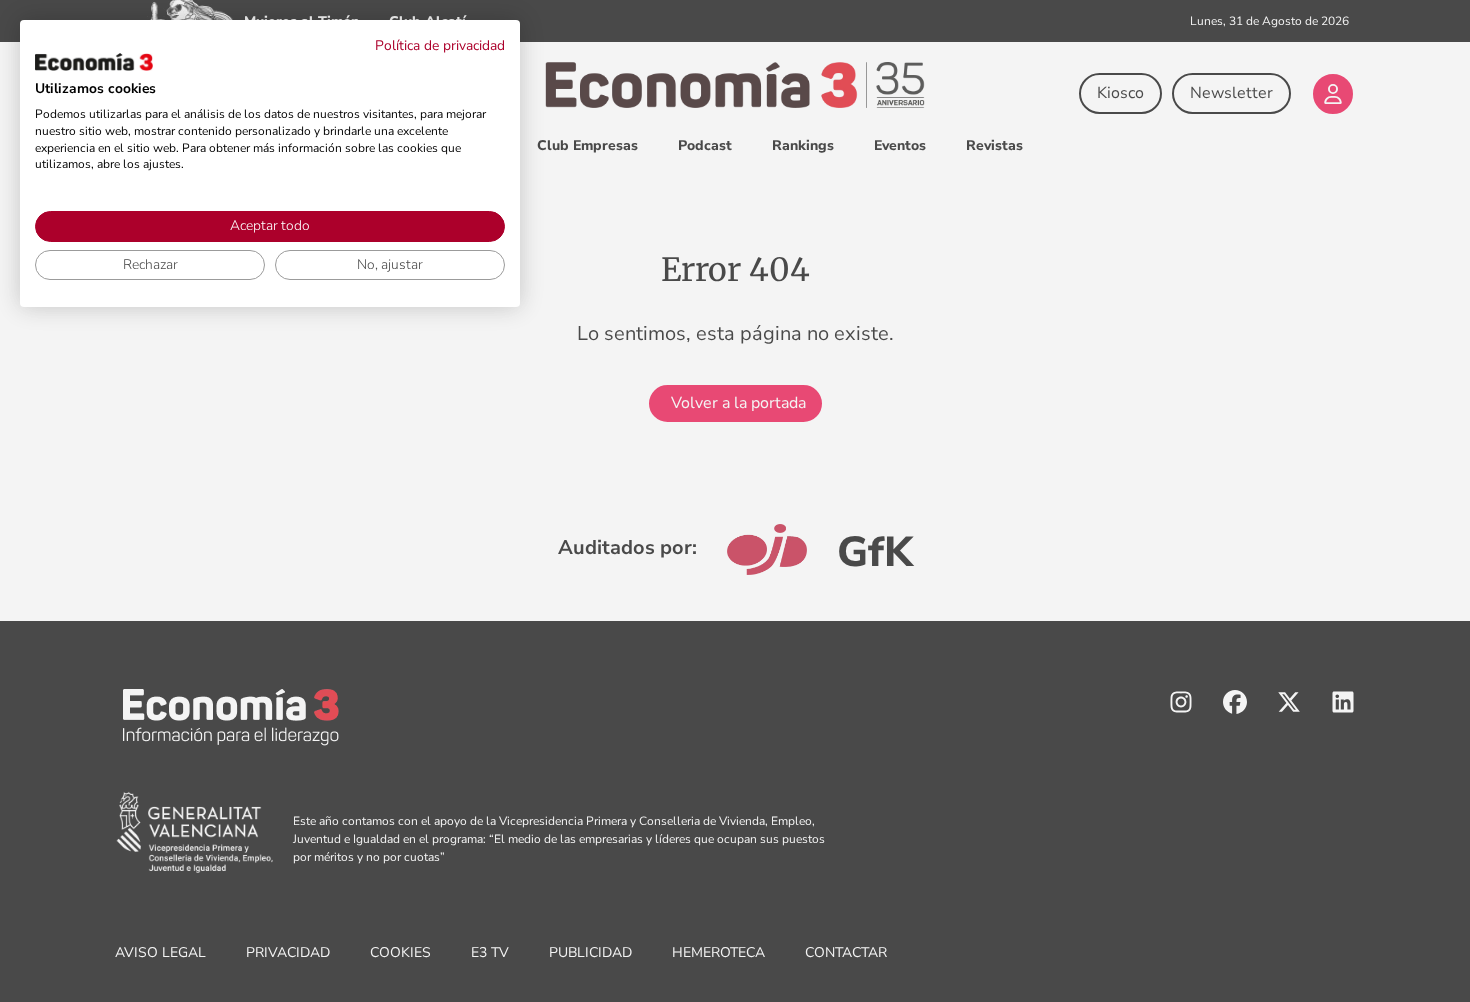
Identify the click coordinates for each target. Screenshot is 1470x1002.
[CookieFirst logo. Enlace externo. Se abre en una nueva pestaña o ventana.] (94, 62)
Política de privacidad (440, 45)
